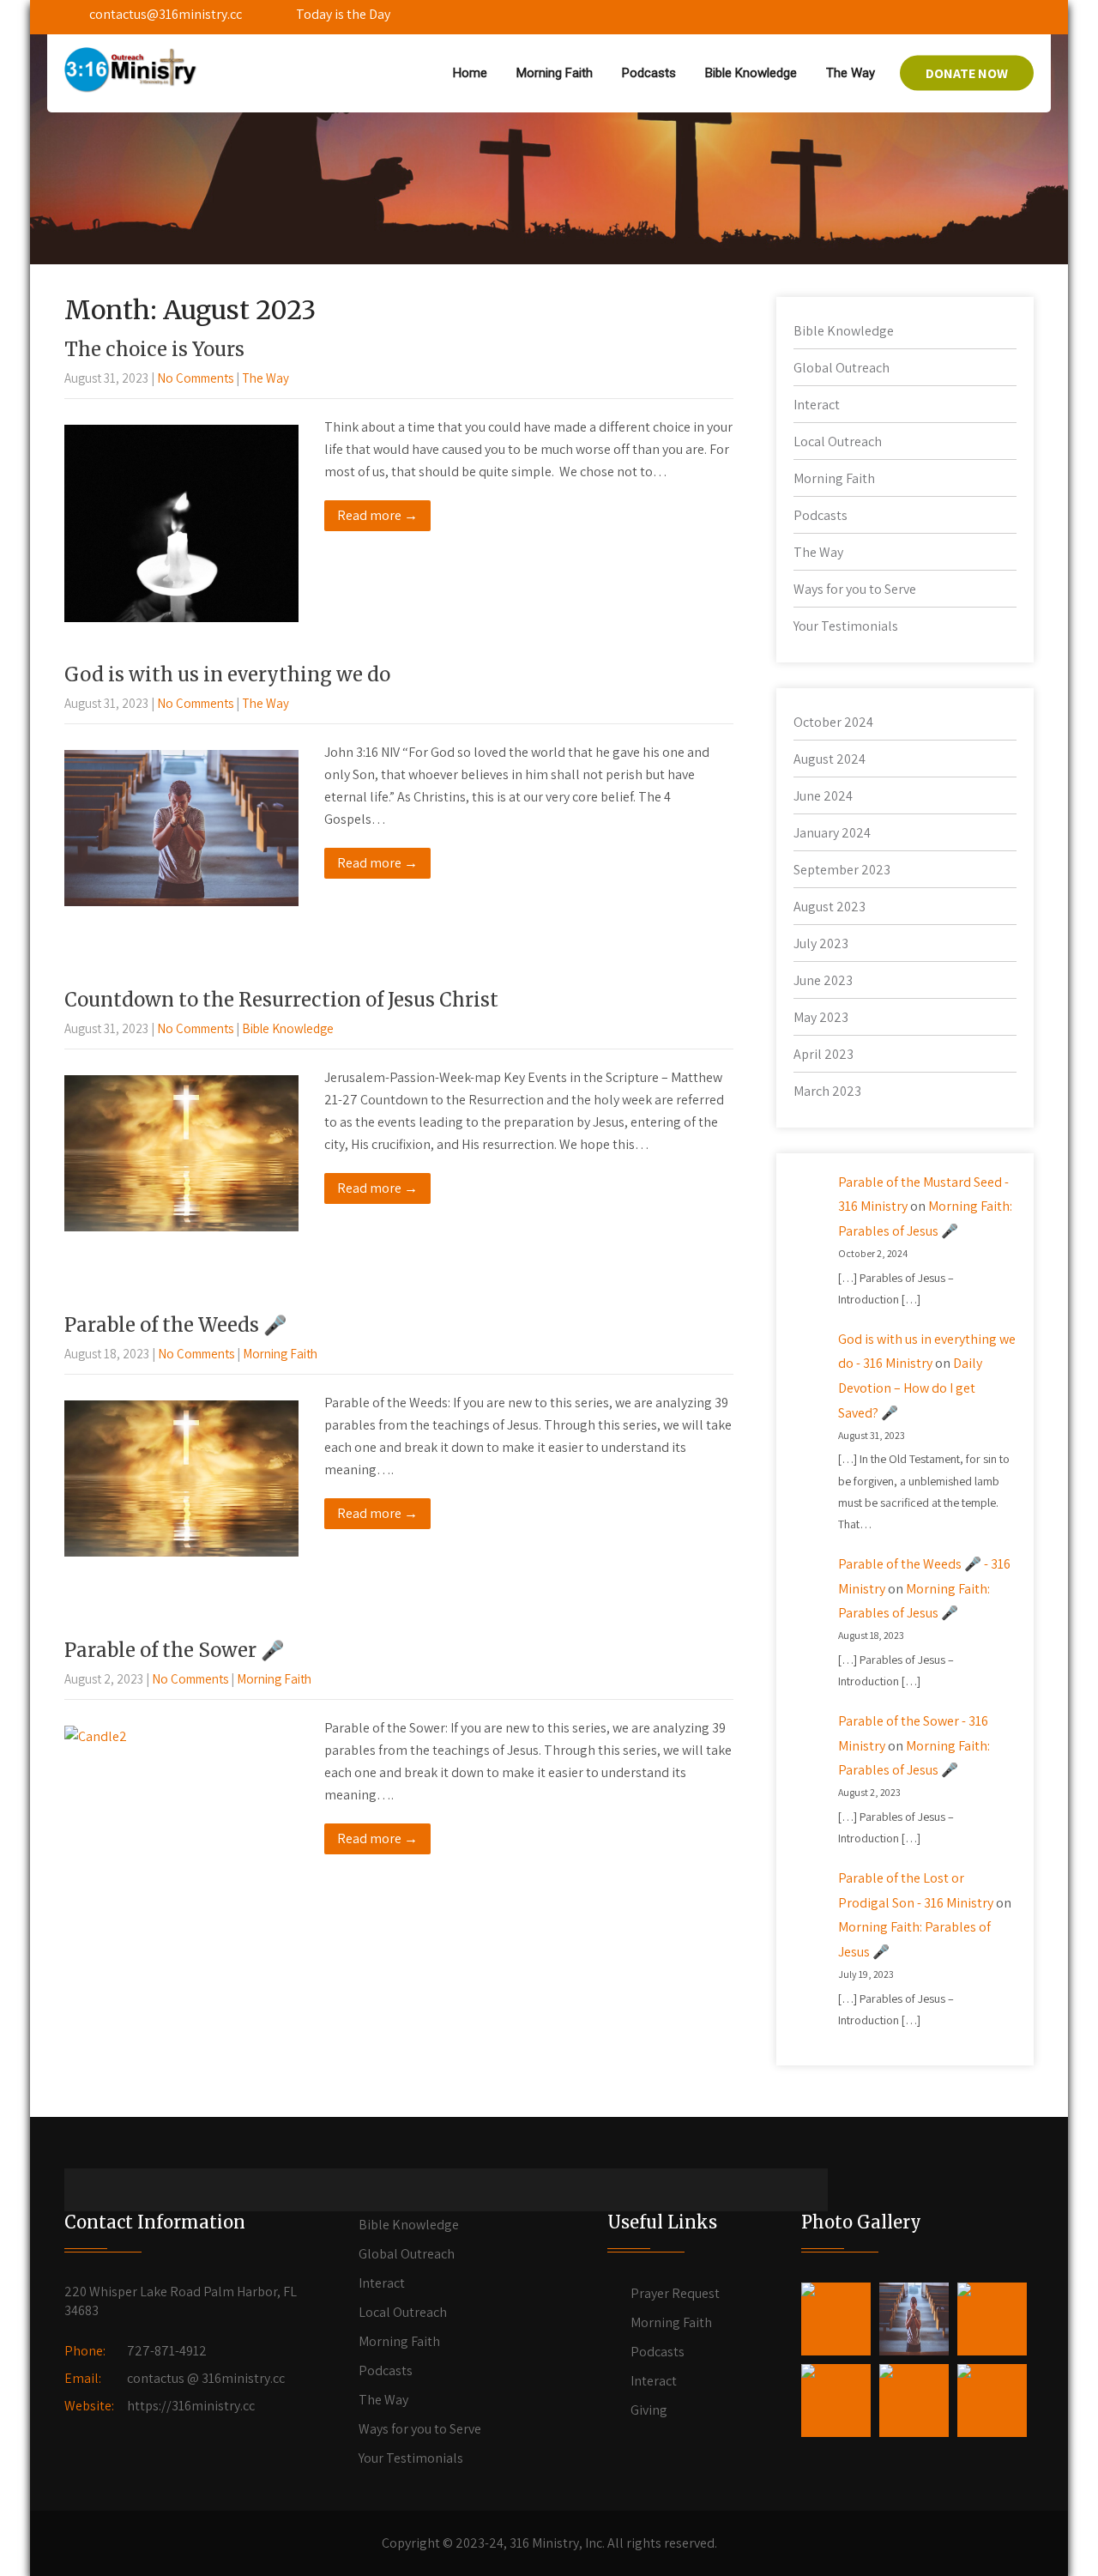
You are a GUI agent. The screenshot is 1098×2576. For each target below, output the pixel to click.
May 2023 (821, 1017)
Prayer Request (675, 2293)
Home (470, 73)
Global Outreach (842, 368)
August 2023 (830, 907)
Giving (649, 2410)
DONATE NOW (967, 73)
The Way (851, 73)
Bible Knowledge (751, 73)
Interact (817, 405)
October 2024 (833, 722)
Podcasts (649, 73)
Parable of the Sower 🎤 (174, 1650)
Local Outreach (838, 441)
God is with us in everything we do (227, 674)
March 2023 (827, 1091)
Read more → (377, 515)
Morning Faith (555, 73)
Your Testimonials (846, 626)
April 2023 (823, 1054)
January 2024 (832, 833)
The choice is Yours (154, 349)
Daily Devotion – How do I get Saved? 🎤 (910, 1388)
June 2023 (823, 980)
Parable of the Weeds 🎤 (175, 1325)
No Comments (195, 378)
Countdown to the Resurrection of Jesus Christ (281, 1000)
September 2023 (842, 870)
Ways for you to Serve (855, 589)
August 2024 (830, 759)
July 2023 (821, 943)
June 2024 (823, 796)
